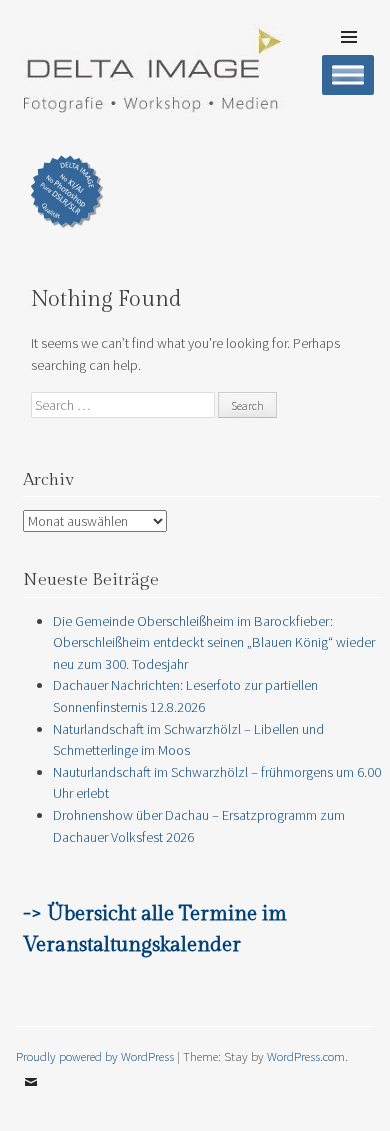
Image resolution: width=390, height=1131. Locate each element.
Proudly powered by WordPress (95, 1056)
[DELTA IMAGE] (150, 107)
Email (31, 1097)
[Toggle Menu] (348, 74)
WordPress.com (306, 1056)
